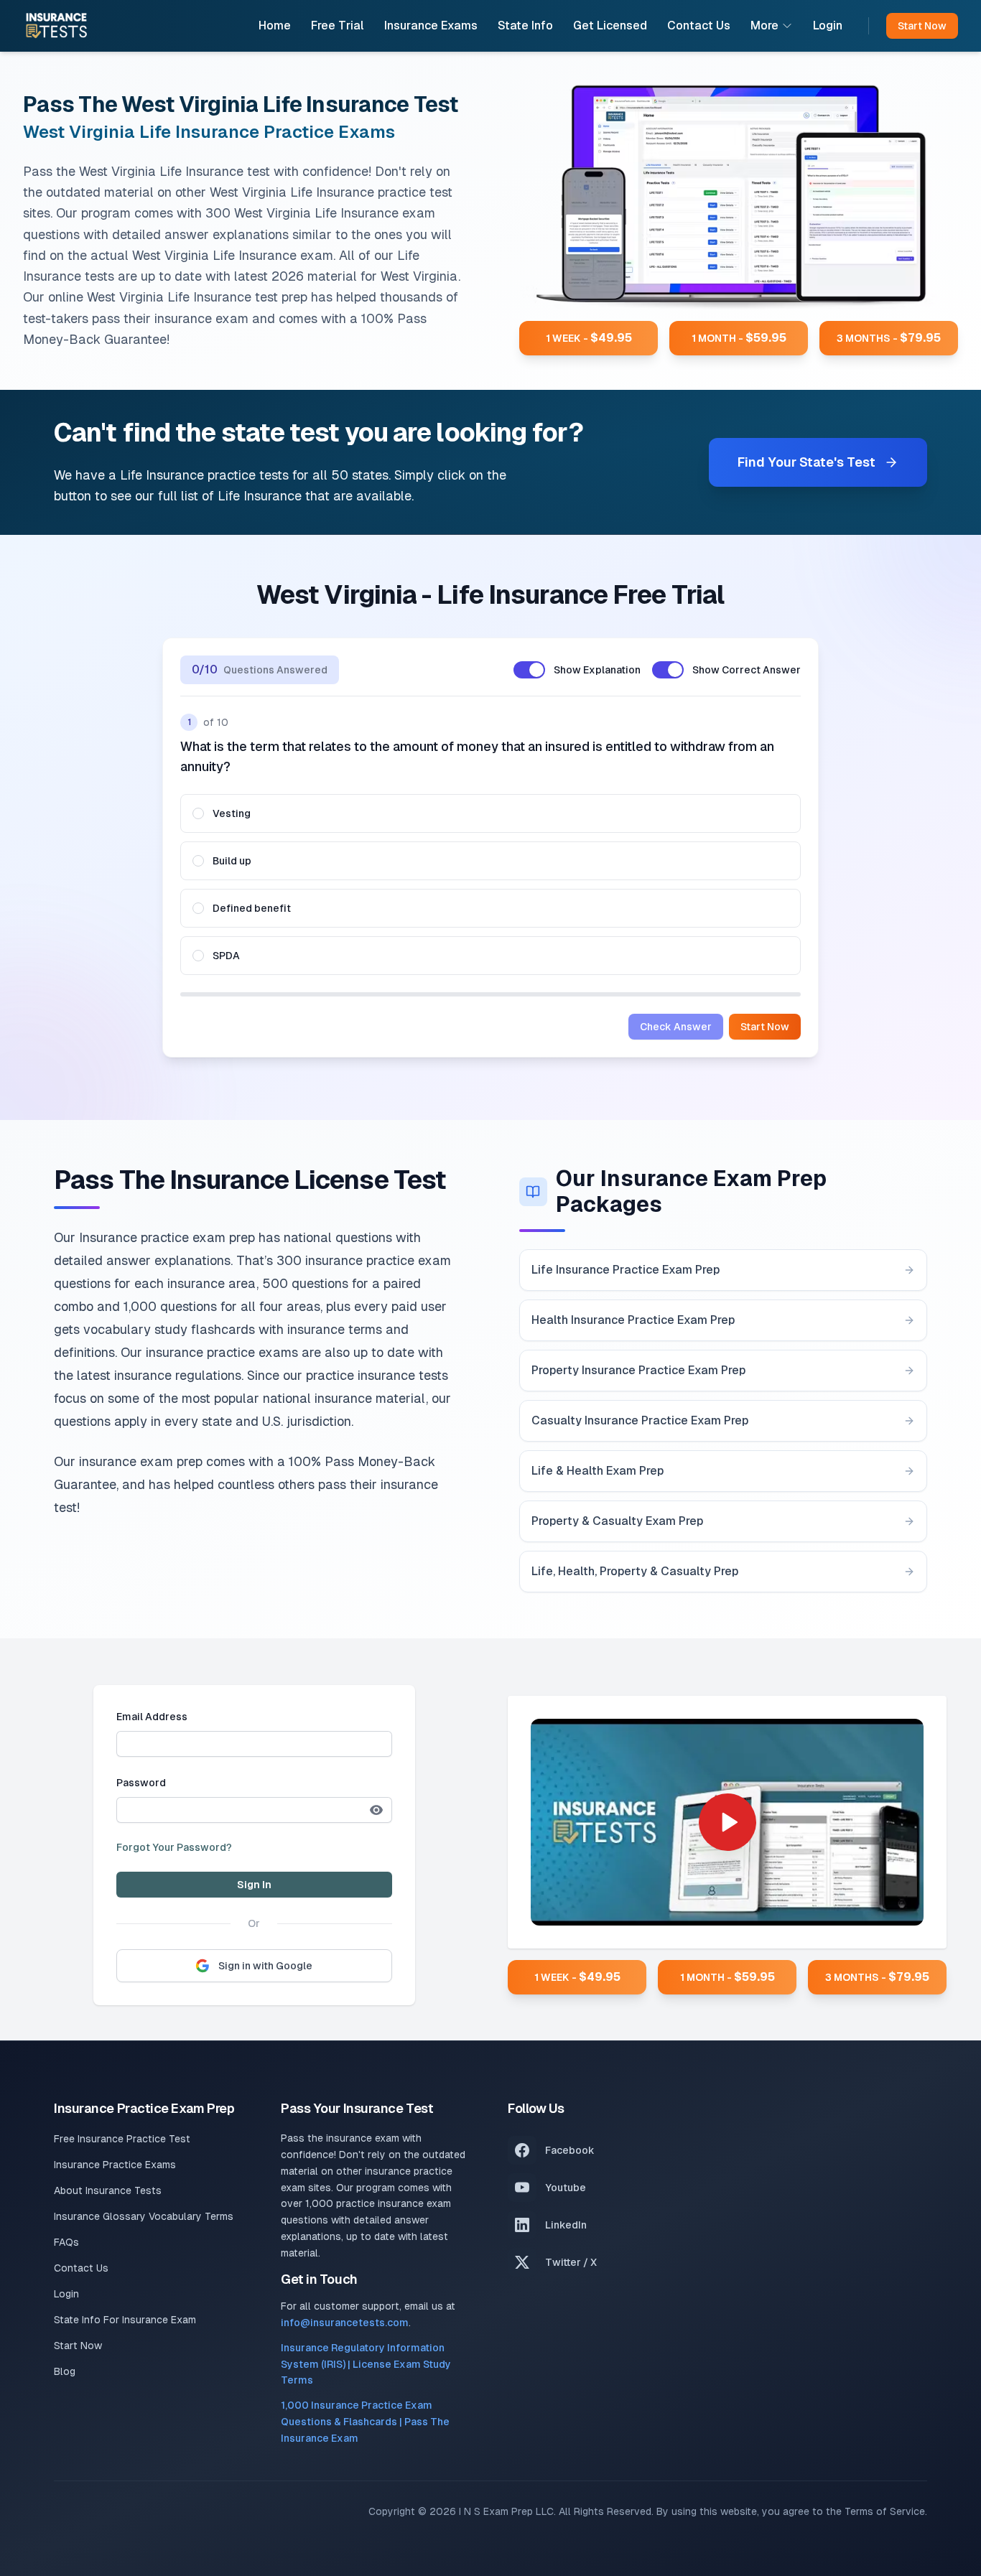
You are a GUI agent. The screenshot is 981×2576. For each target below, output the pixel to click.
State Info (525, 25)
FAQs (66, 2242)
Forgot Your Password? (174, 1847)
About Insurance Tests (108, 2190)
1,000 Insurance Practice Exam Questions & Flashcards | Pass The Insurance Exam (365, 2422)
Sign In (254, 1885)
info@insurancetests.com (345, 2323)
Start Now (765, 1027)
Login (828, 25)
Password (141, 1783)
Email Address (152, 1717)
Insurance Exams (431, 25)
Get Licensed (610, 25)
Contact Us (699, 25)
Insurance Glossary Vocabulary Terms (144, 2216)
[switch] (529, 670)
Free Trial (338, 25)
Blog (65, 2371)
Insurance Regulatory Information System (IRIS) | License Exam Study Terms (366, 2364)
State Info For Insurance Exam (125, 2320)
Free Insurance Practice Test (122, 2139)
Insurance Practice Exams (115, 2165)
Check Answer (676, 1027)
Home (275, 25)
